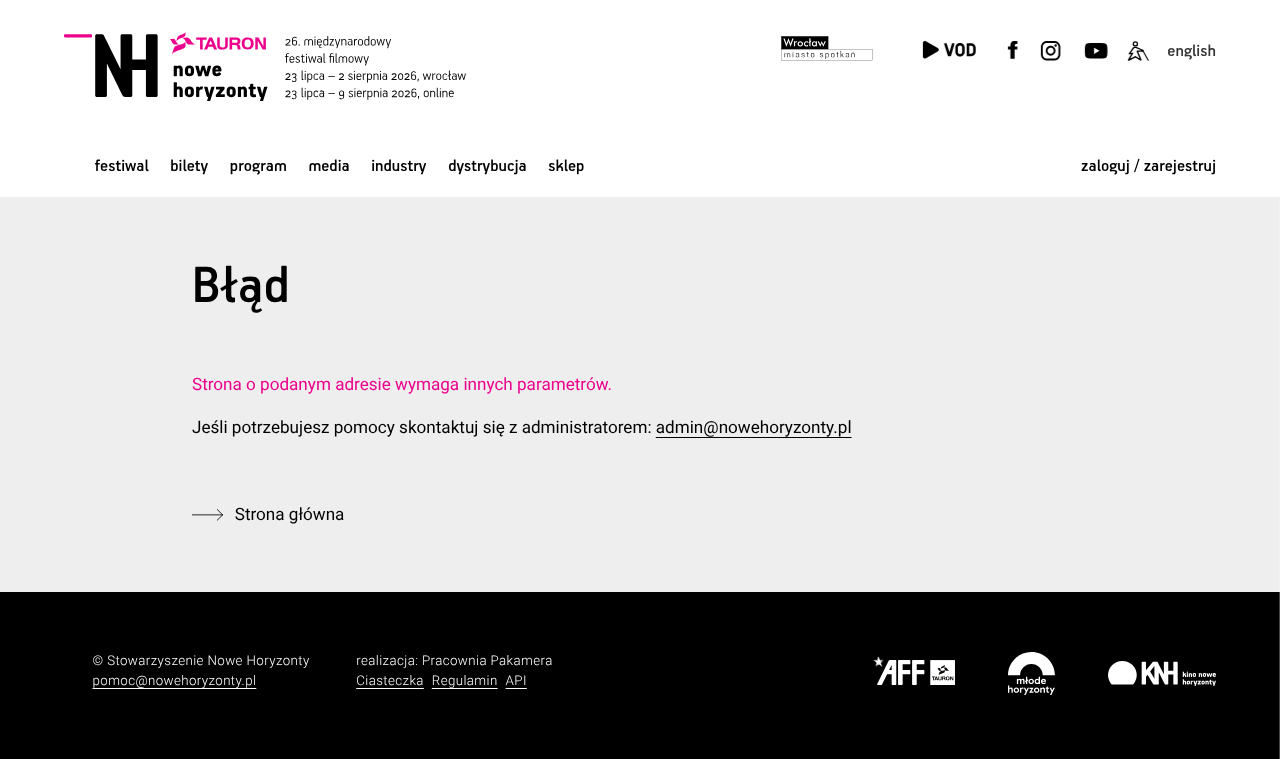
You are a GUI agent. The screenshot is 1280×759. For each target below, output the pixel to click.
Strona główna (289, 515)
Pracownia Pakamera (487, 661)
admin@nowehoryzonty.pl (754, 428)
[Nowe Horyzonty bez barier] (1138, 62)
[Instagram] (1051, 62)
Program (258, 166)
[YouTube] (1094, 62)
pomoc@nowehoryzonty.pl (175, 681)
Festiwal (122, 166)
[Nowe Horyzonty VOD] (949, 51)
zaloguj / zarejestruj (1148, 166)
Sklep (566, 166)
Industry (398, 166)
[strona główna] (289, 66)
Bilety (189, 166)
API (516, 681)
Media (328, 166)
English (1191, 51)
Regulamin (465, 681)
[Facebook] (1013, 62)
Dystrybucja (487, 166)
